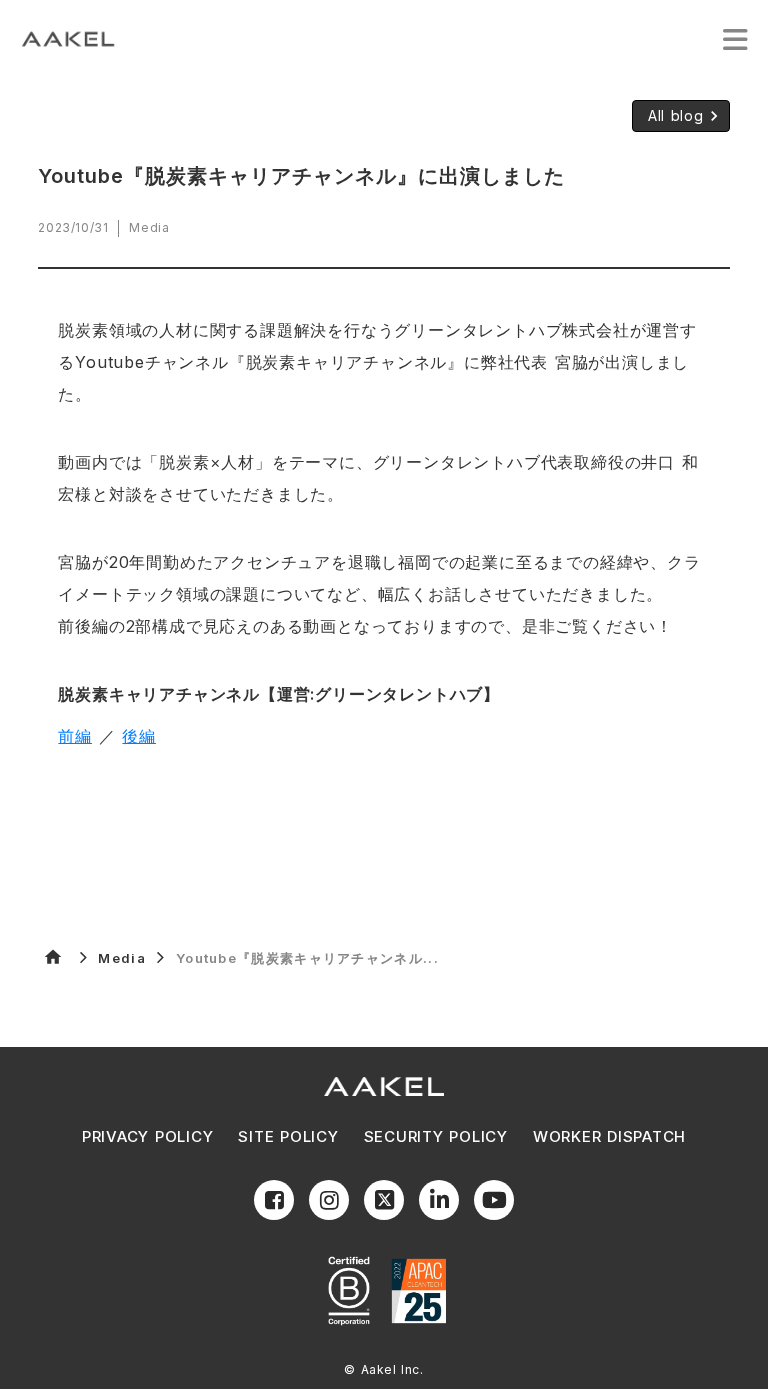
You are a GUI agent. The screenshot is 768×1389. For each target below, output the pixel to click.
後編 (139, 736)
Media (122, 958)
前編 (75, 736)
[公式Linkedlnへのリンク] (439, 1200)
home (53, 957)
